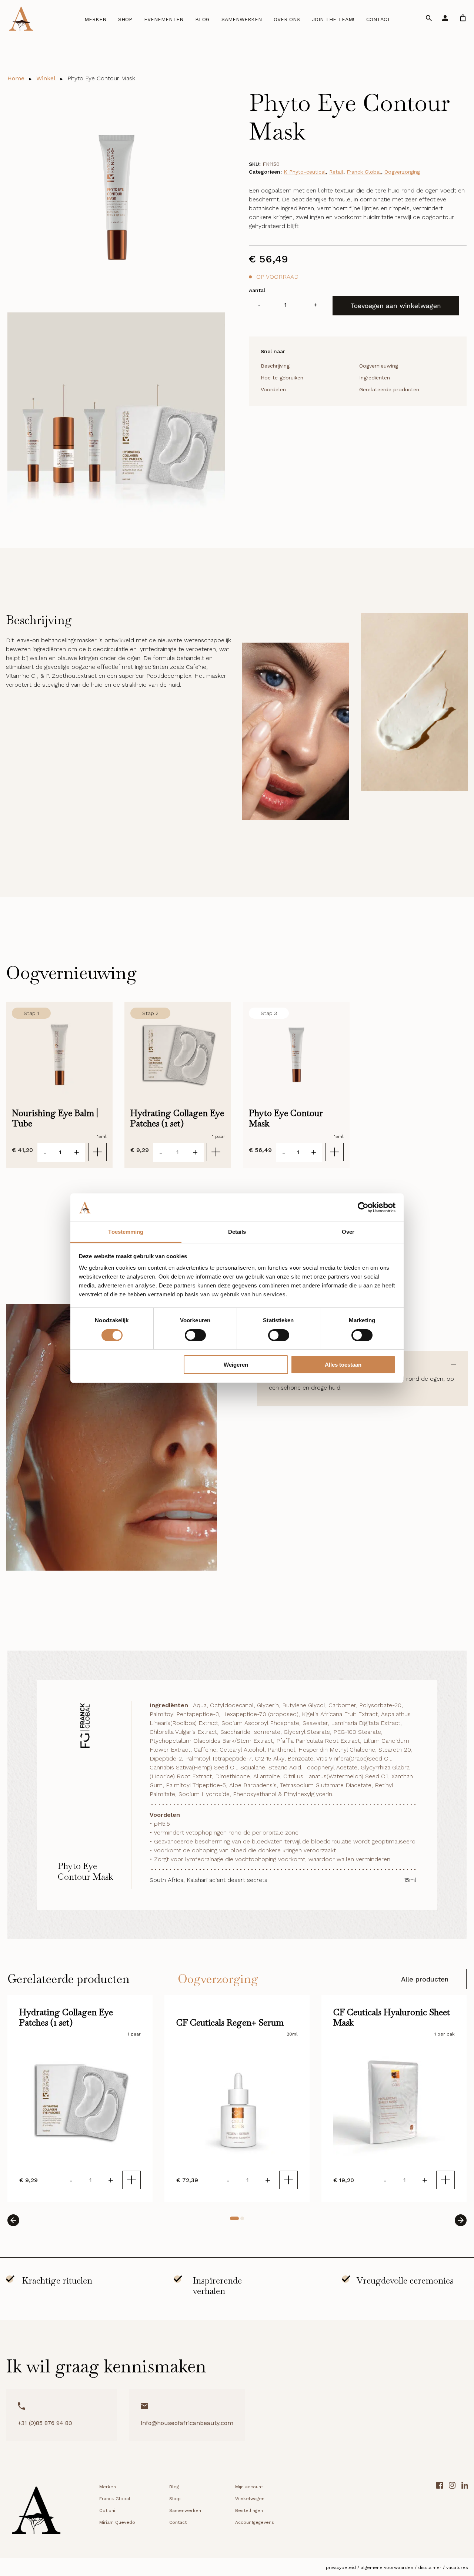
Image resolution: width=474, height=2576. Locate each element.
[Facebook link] (440, 2513)
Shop (125, 19)
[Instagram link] (452, 2513)
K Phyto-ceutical (305, 172)
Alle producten (425, 1979)
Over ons (287, 19)
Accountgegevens (255, 2522)
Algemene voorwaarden (387, 2567)
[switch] (195, 1335)
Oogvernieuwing (379, 366)
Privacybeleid (341, 2567)
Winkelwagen (250, 2499)
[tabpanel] (80, 2098)
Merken (95, 19)
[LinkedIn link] (465, 2513)
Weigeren (236, 1365)
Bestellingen (249, 2510)
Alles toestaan (343, 1365)
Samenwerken (242, 19)
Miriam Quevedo (117, 2522)
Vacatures (457, 2567)
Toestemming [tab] (126, 1232)
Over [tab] (348, 1232)
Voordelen (273, 389)
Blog (202, 19)
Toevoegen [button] (97, 1152)
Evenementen (164, 19)
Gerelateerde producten (389, 389)
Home (16, 78)
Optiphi (107, 2510)
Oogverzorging (402, 172)
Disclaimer (430, 2567)
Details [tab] (237, 1232)
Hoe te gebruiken (282, 378)
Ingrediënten (375, 378)
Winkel (46, 78)
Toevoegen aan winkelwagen (396, 306)
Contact (378, 19)
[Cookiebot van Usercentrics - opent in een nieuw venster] (363, 1207)
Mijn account (249, 2487)
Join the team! (333, 19)
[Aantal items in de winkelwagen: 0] (463, 18)
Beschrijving (275, 366)
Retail (336, 172)
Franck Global (364, 172)
